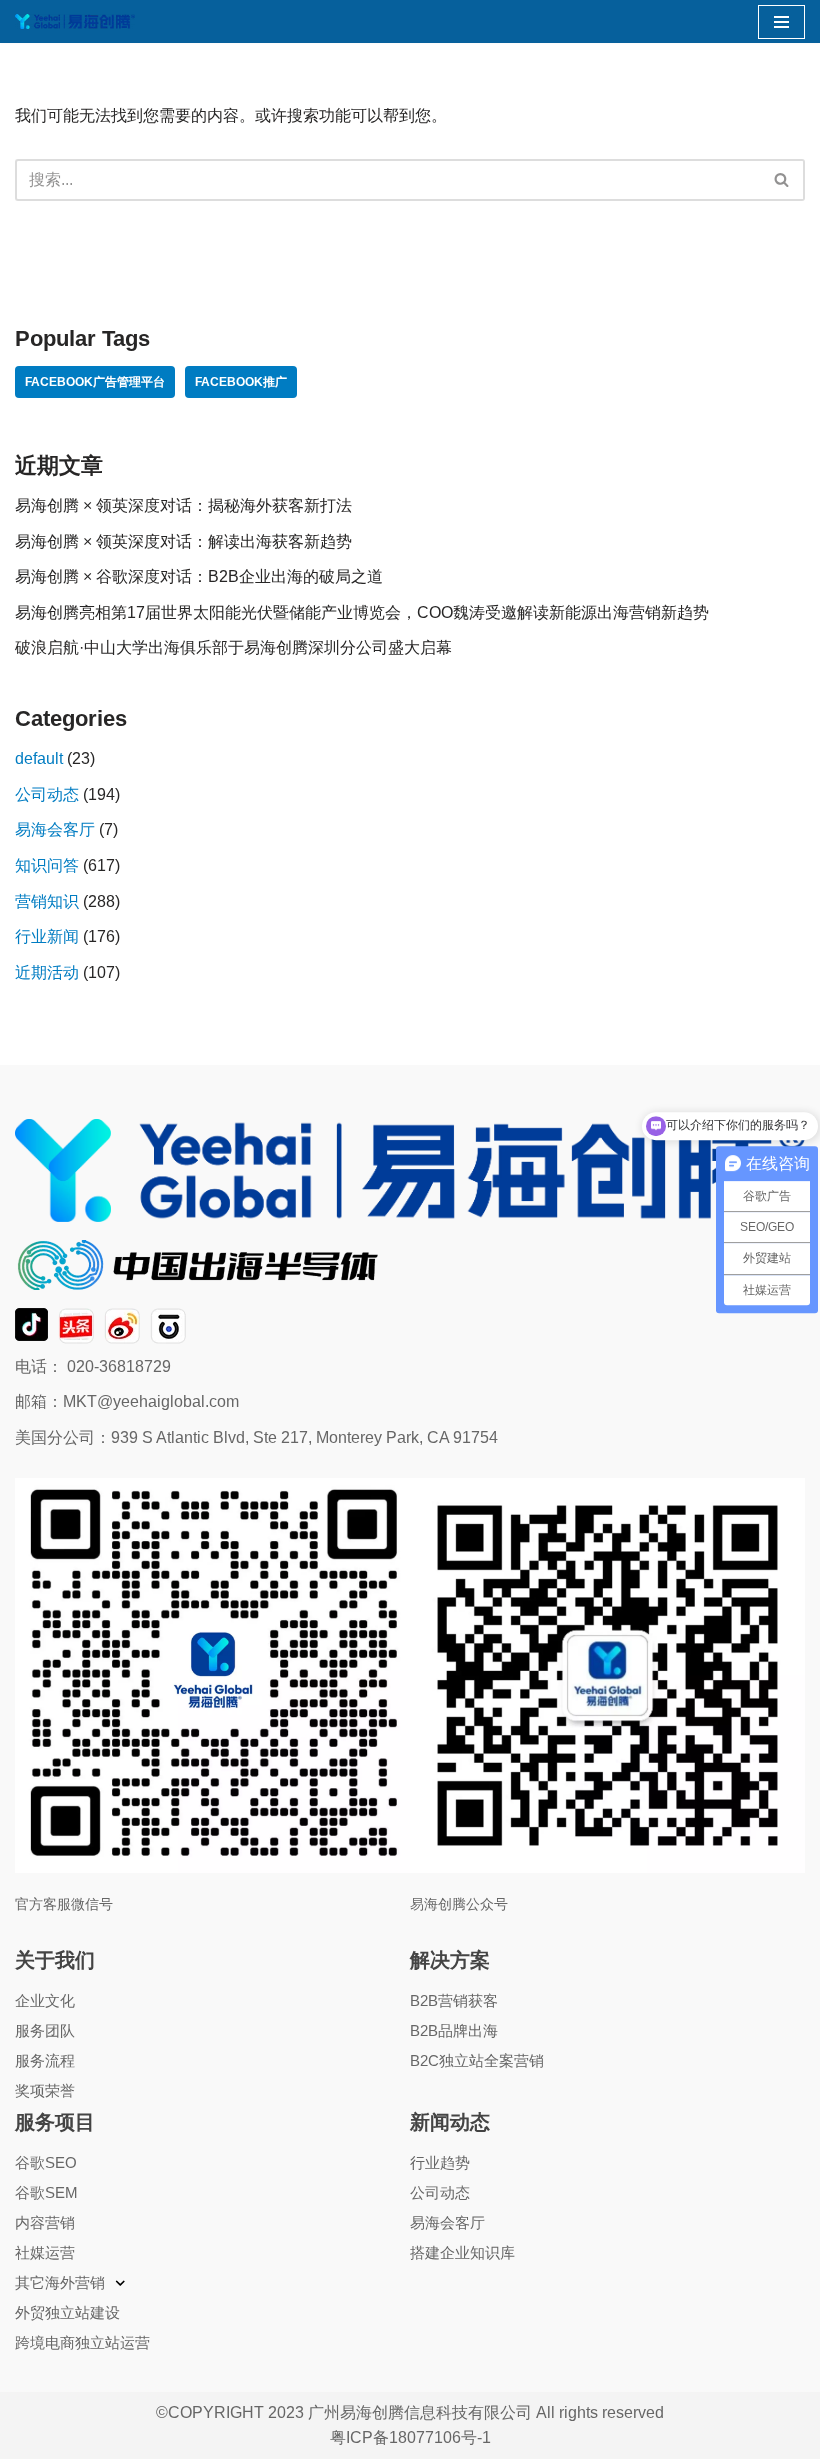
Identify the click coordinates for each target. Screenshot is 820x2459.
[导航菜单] (781, 22)
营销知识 (47, 901)
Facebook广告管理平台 (95, 382)
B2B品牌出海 (454, 2030)
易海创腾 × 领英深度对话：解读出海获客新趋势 (183, 541)
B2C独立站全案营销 (477, 2060)
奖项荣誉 (45, 2090)
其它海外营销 (60, 2282)
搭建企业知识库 (462, 2252)
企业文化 (45, 2000)
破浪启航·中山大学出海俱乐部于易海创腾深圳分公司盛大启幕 (233, 647)
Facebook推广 (241, 382)
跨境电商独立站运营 (82, 2342)
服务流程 (45, 2060)
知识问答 (47, 865)
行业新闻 (47, 936)
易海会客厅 (55, 829)
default (39, 758)
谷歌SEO (46, 2162)
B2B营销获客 (454, 2000)
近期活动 (47, 972)
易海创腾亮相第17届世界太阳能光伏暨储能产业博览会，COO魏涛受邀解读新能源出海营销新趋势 (362, 612)
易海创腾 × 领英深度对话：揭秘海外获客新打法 (183, 505)
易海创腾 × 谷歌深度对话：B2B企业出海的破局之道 (199, 576)
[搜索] (782, 180)
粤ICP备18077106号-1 (410, 2437)
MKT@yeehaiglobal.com (151, 1401)
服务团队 (45, 2030)
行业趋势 (440, 2162)
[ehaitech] (75, 21)
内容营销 (45, 2222)
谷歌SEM (46, 2192)
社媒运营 (45, 2252)
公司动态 (47, 794)
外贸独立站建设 (67, 2312)
